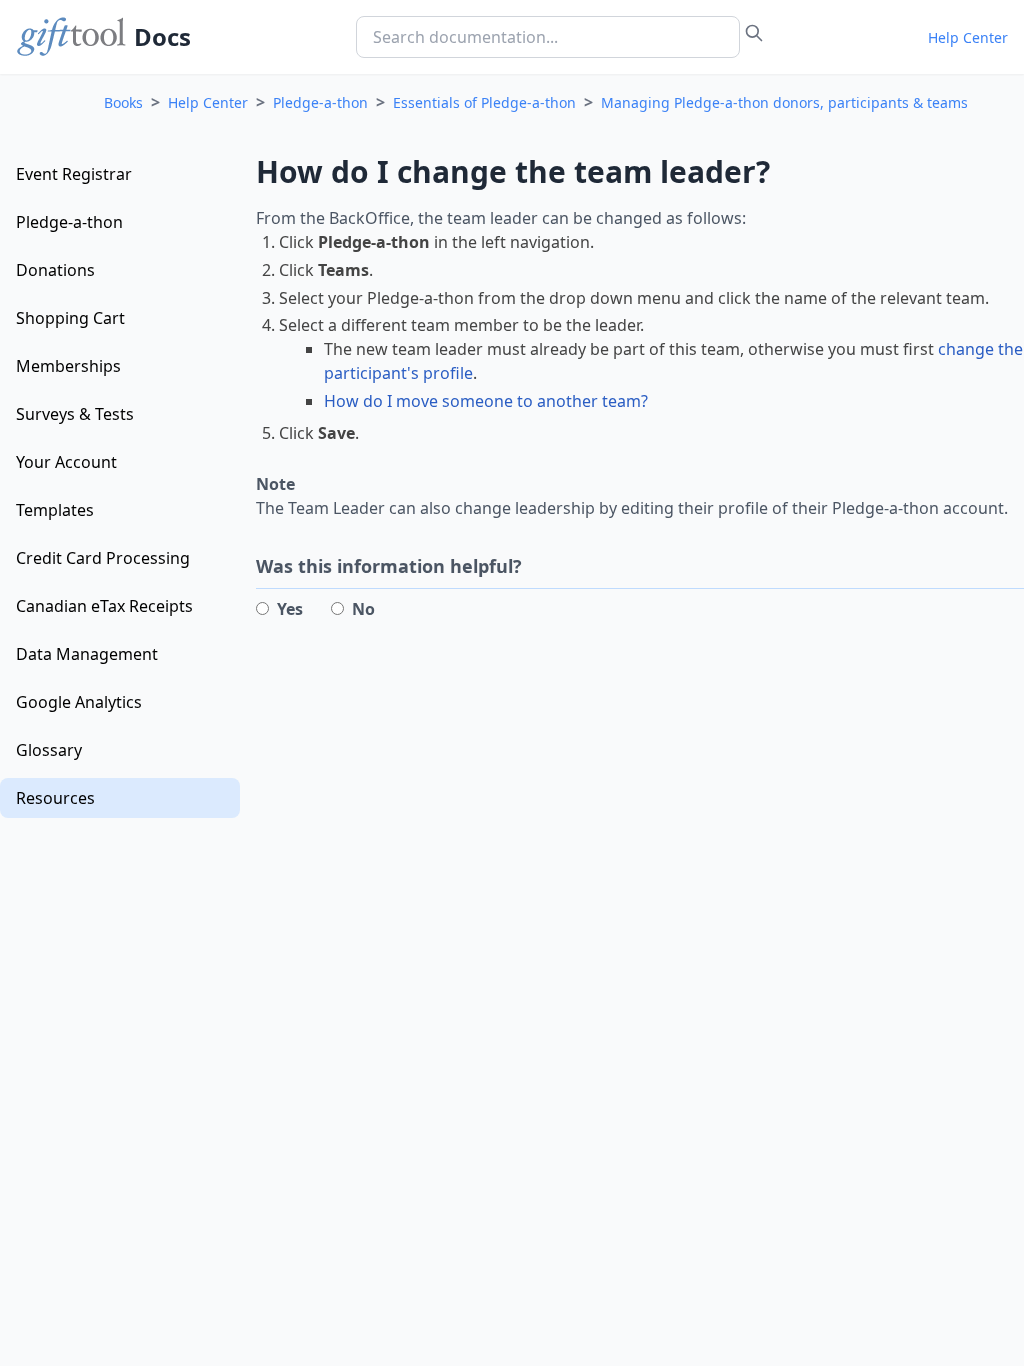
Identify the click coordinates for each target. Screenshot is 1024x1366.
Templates (55, 510)
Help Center (968, 37)
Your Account (66, 462)
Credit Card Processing (103, 558)
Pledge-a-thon (320, 102)
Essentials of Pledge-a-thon (484, 102)
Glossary (49, 750)
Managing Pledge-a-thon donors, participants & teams (784, 102)
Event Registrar (74, 174)
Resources (55, 798)
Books (123, 102)
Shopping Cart (70, 318)
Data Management (87, 654)
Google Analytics (79, 702)
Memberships (68, 366)
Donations (55, 270)
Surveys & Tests (75, 414)
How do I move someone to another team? (486, 401)
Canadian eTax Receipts (104, 606)
